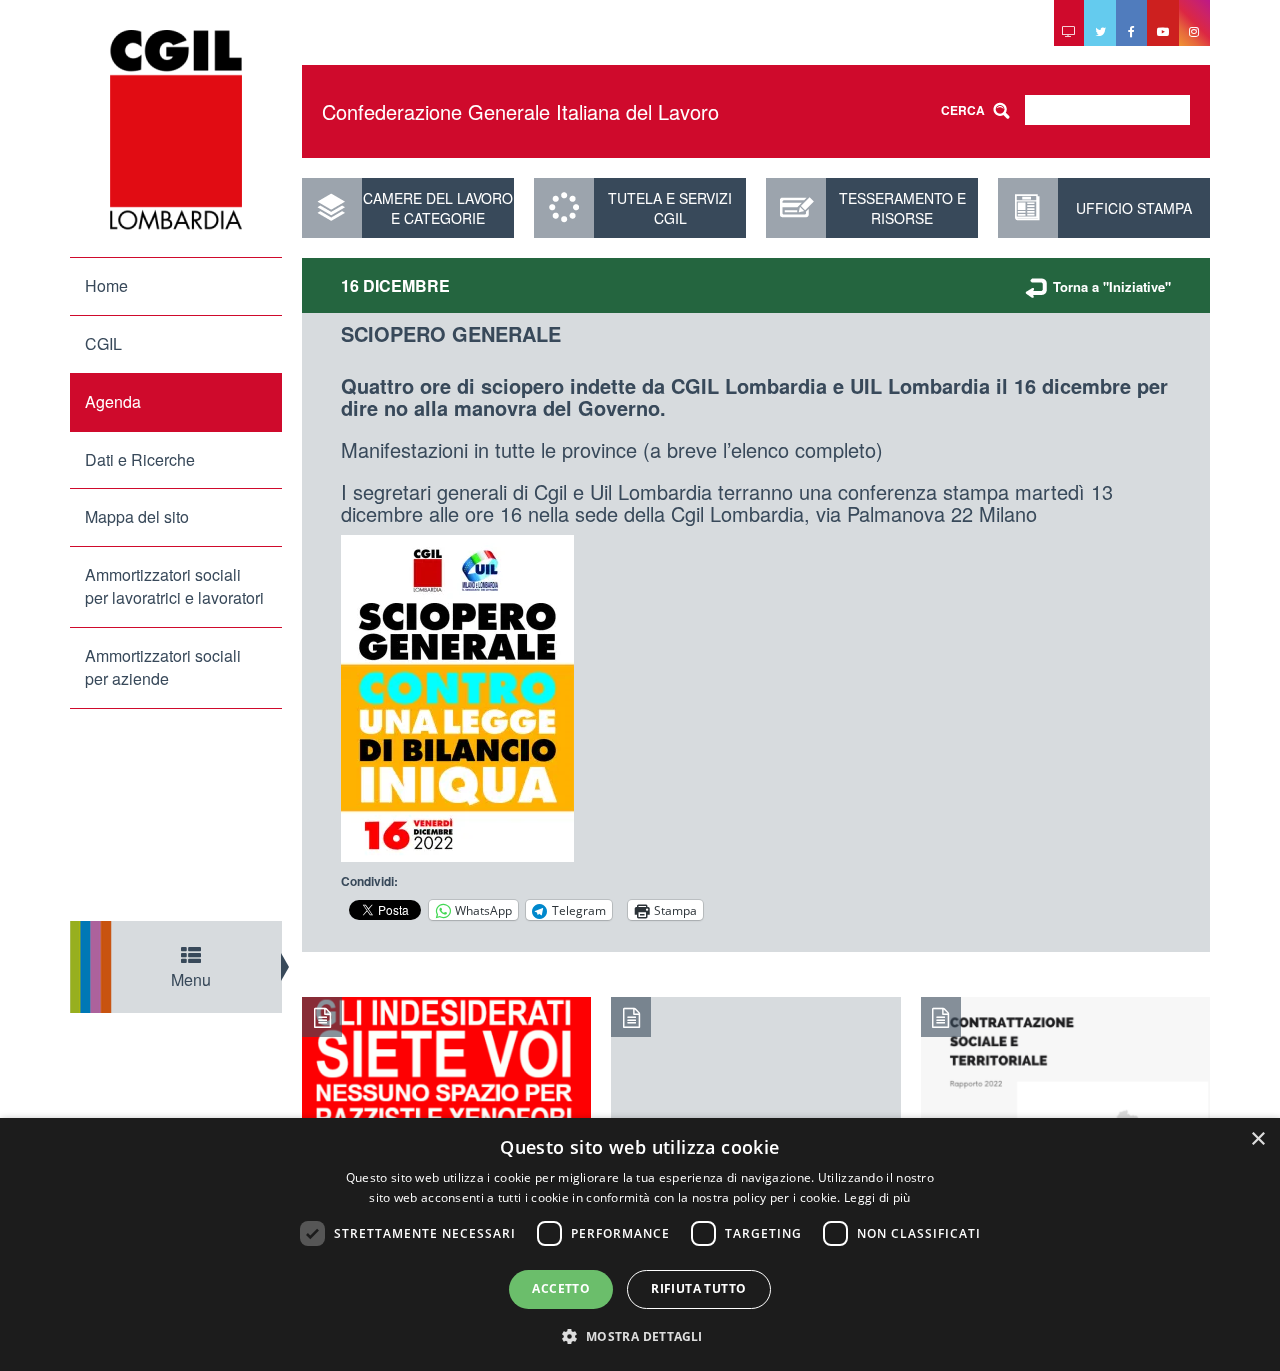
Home (106, 285)
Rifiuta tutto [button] (698, 1288)
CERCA (963, 110)
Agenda (113, 401)
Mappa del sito (137, 516)
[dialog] (640, 1244)
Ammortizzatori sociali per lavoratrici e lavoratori (174, 586)
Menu (191, 979)
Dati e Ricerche (140, 459)
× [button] (1257, 1139)
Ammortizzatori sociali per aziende (163, 667)
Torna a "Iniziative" (1112, 286)
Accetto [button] (561, 1288)
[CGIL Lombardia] (176, 130)
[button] (639, 1335)
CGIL (103, 343)
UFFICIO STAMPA (1134, 208)
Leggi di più (877, 1197)
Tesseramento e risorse (902, 208)
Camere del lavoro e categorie (438, 208)
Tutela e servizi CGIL (670, 208)
